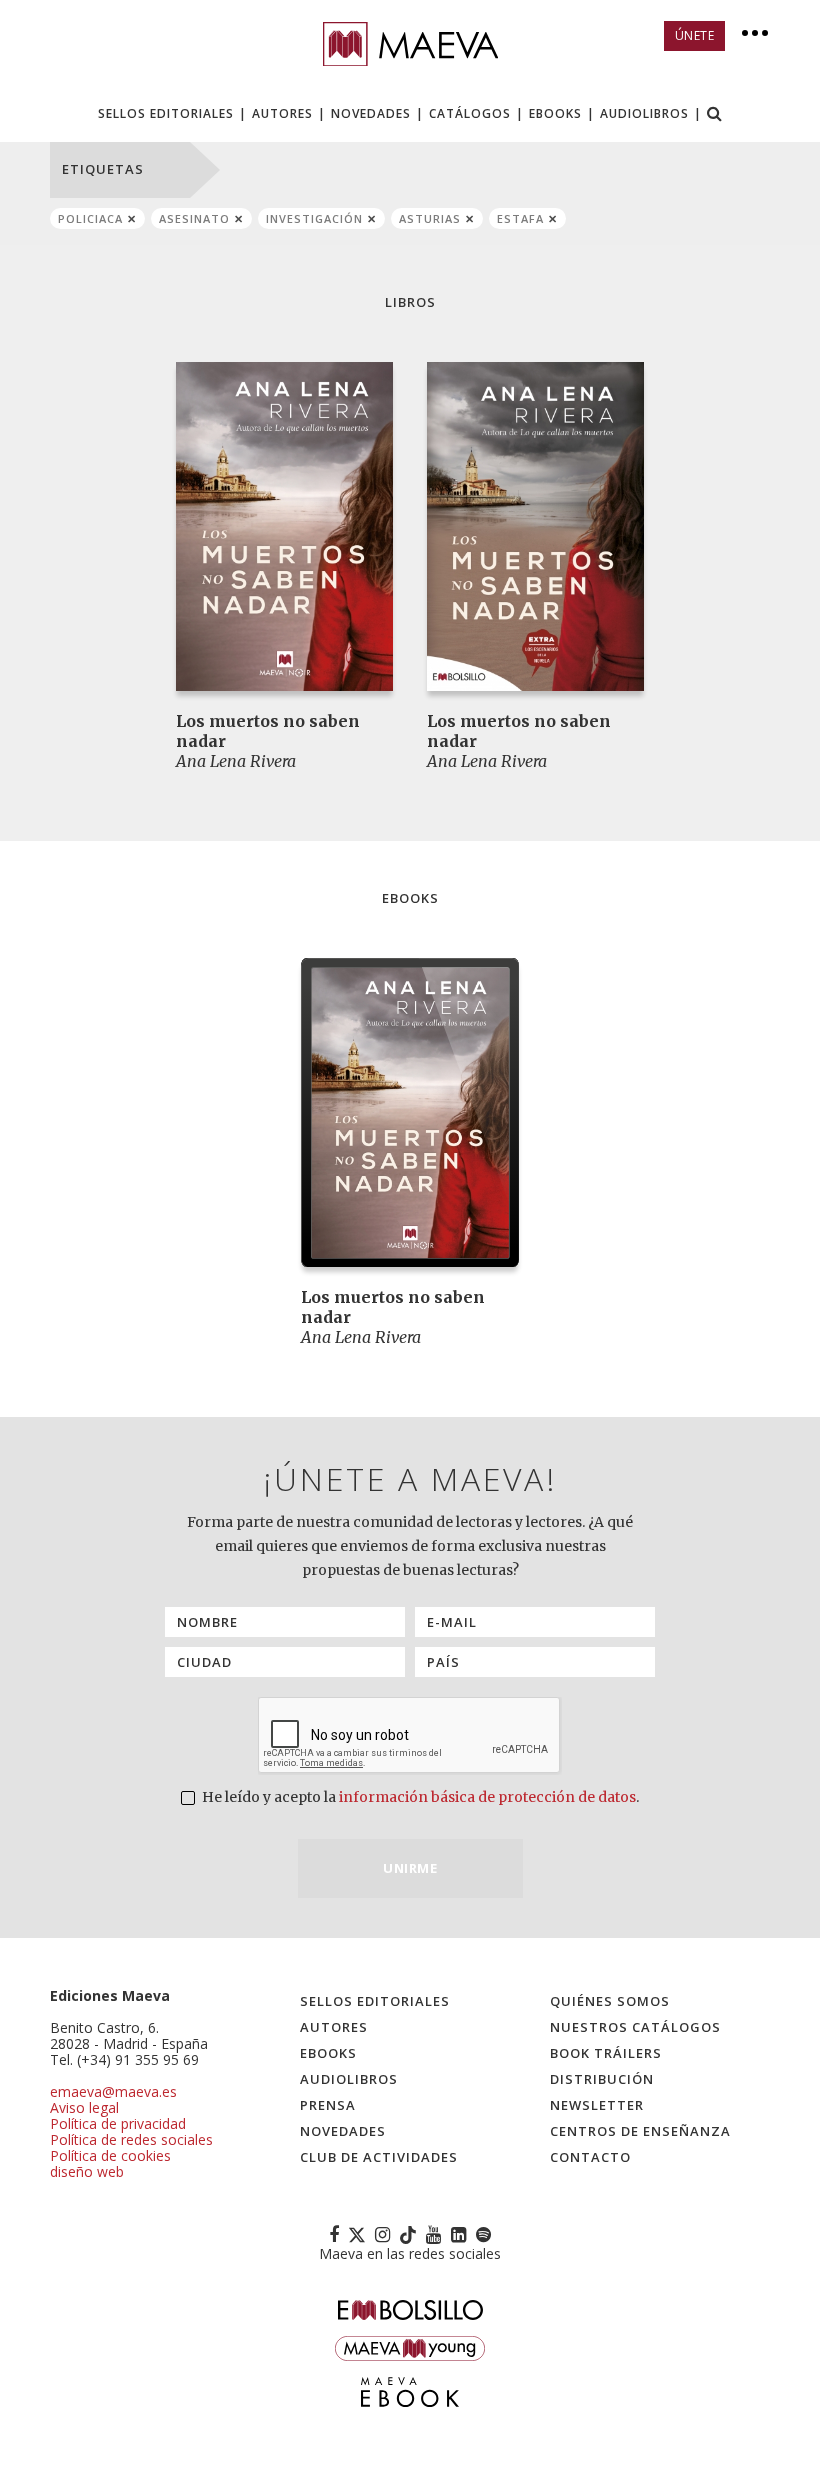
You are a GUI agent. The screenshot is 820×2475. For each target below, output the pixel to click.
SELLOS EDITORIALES (166, 113)
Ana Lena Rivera (236, 761)
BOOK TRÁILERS (606, 2053)
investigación (314, 218)
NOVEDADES (371, 113)
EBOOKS (555, 113)
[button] (715, 115)
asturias (430, 218)
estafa (520, 218)
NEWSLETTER (597, 2105)
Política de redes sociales (131, 2139)
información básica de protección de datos (487, 1797)
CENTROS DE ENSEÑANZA (640, 2131)
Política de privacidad (118, 2123)
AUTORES (282, 113)
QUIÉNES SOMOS (610, 2001)
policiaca (90, 218)
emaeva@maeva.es (113, 2091)
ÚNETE (695, 35)
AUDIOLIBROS (644, 113)
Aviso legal (84, 2107)
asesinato (194, 218)
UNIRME (410, 1868)
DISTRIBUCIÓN (602, 2079)
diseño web (87, 2171)
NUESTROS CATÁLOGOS (635, 2027)
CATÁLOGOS (470, 113)
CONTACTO (590, 2157)
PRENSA (328, 2105)
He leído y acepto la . (419, 1797)
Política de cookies (110, 2155)
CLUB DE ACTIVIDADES (379, 2157)
